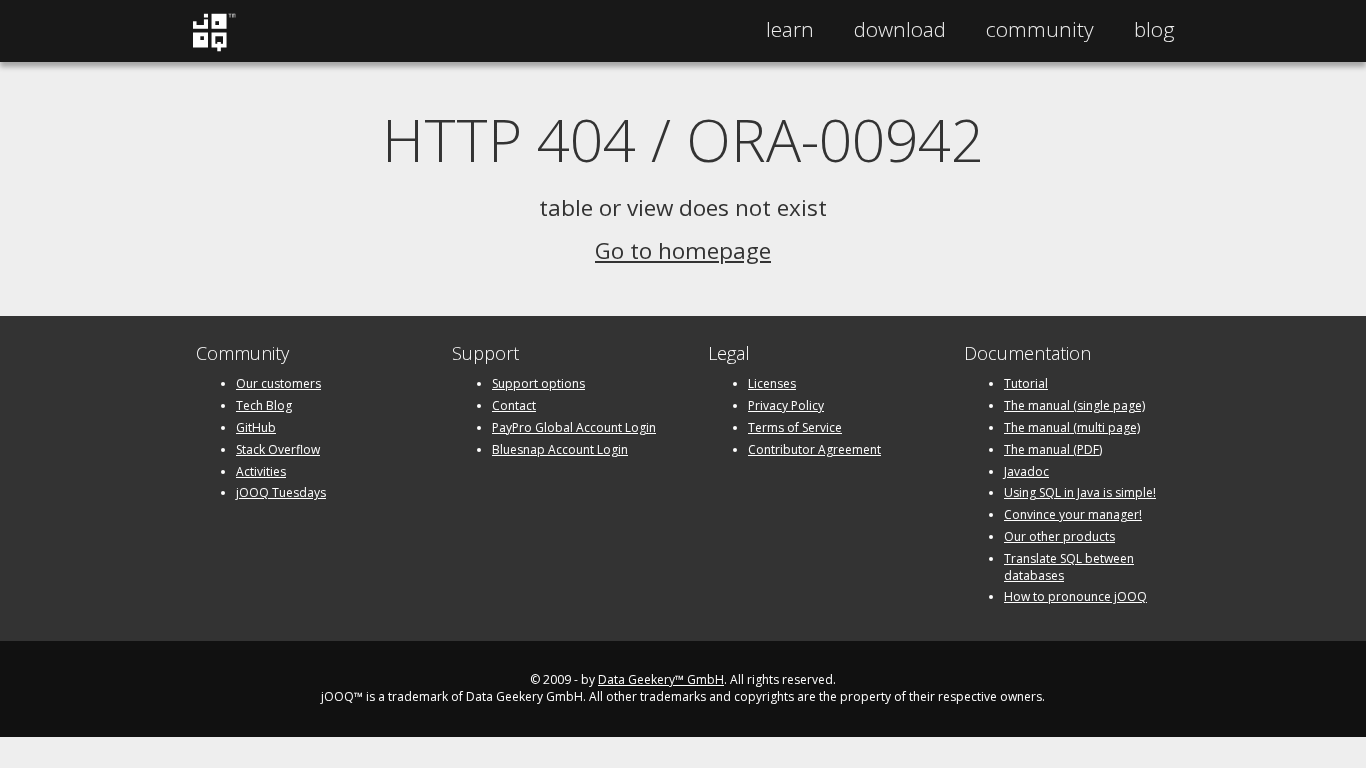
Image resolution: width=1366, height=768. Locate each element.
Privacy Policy (786, 405)
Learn (790, 29)
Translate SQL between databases (1069, 567)
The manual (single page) (1074, 405)
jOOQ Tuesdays (281, 492)
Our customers (278, 383)
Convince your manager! (1073, 514)
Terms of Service (795, 427)
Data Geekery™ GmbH (661, 679)
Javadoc (1026, 471)
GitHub (256, 427)
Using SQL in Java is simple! (1080, 492)
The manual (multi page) (1072, 427)
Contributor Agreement (814, 449)
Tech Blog (264, 405)
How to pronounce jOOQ (1075, 596)
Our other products (1059, 536)
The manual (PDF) (1053, 449)
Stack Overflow (278, 449)
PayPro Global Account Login (574, 427)
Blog (1154, 29)
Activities (261, 471)
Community (1040, 29)
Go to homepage (683, 250)
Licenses (772, 383)
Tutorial (1026, 383)
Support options (538, 383)
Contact (514, 405)
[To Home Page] (213, 47)
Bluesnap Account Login (560, 449)
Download (900, 29)
